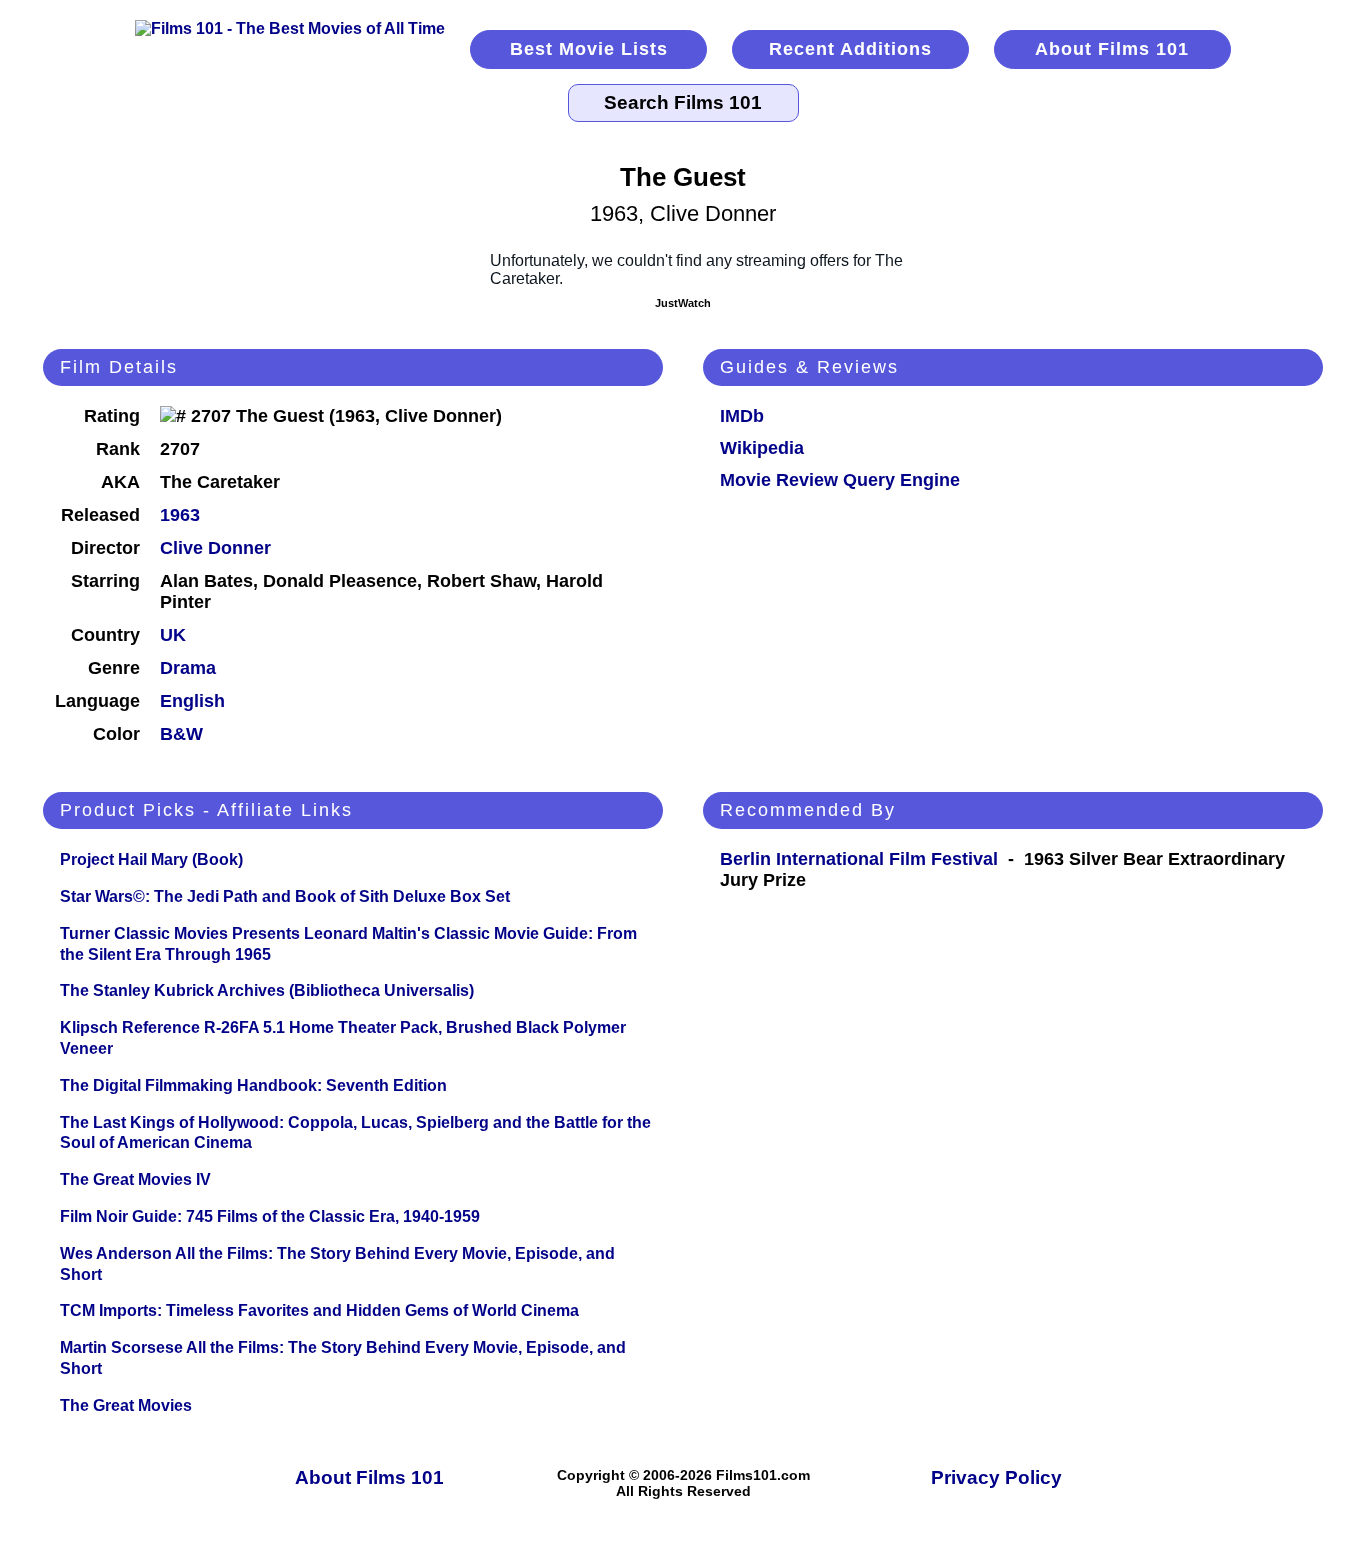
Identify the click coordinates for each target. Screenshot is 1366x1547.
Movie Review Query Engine (840, 480)
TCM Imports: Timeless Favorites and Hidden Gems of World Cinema (319, 1310)
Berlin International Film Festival (859, 859)
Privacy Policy (996, 1477)
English (192, 701)
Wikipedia (762, 448)
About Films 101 (1112, 49)
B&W (181, 734)
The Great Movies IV (135, 1179)
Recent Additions (850, 49)
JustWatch (683, 303)
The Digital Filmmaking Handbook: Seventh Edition (253, 1085)
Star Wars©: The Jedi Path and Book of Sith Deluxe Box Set (285, 896)
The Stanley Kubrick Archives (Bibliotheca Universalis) (267, 990)
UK (173, 635)
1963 (180, 515)
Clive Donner (215, 548)
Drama (188, 668)
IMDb (742, 416)
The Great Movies (126, 1405)
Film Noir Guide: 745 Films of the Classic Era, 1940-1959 (270, 1216)
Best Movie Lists (589, 49)
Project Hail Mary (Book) (151, 859)
